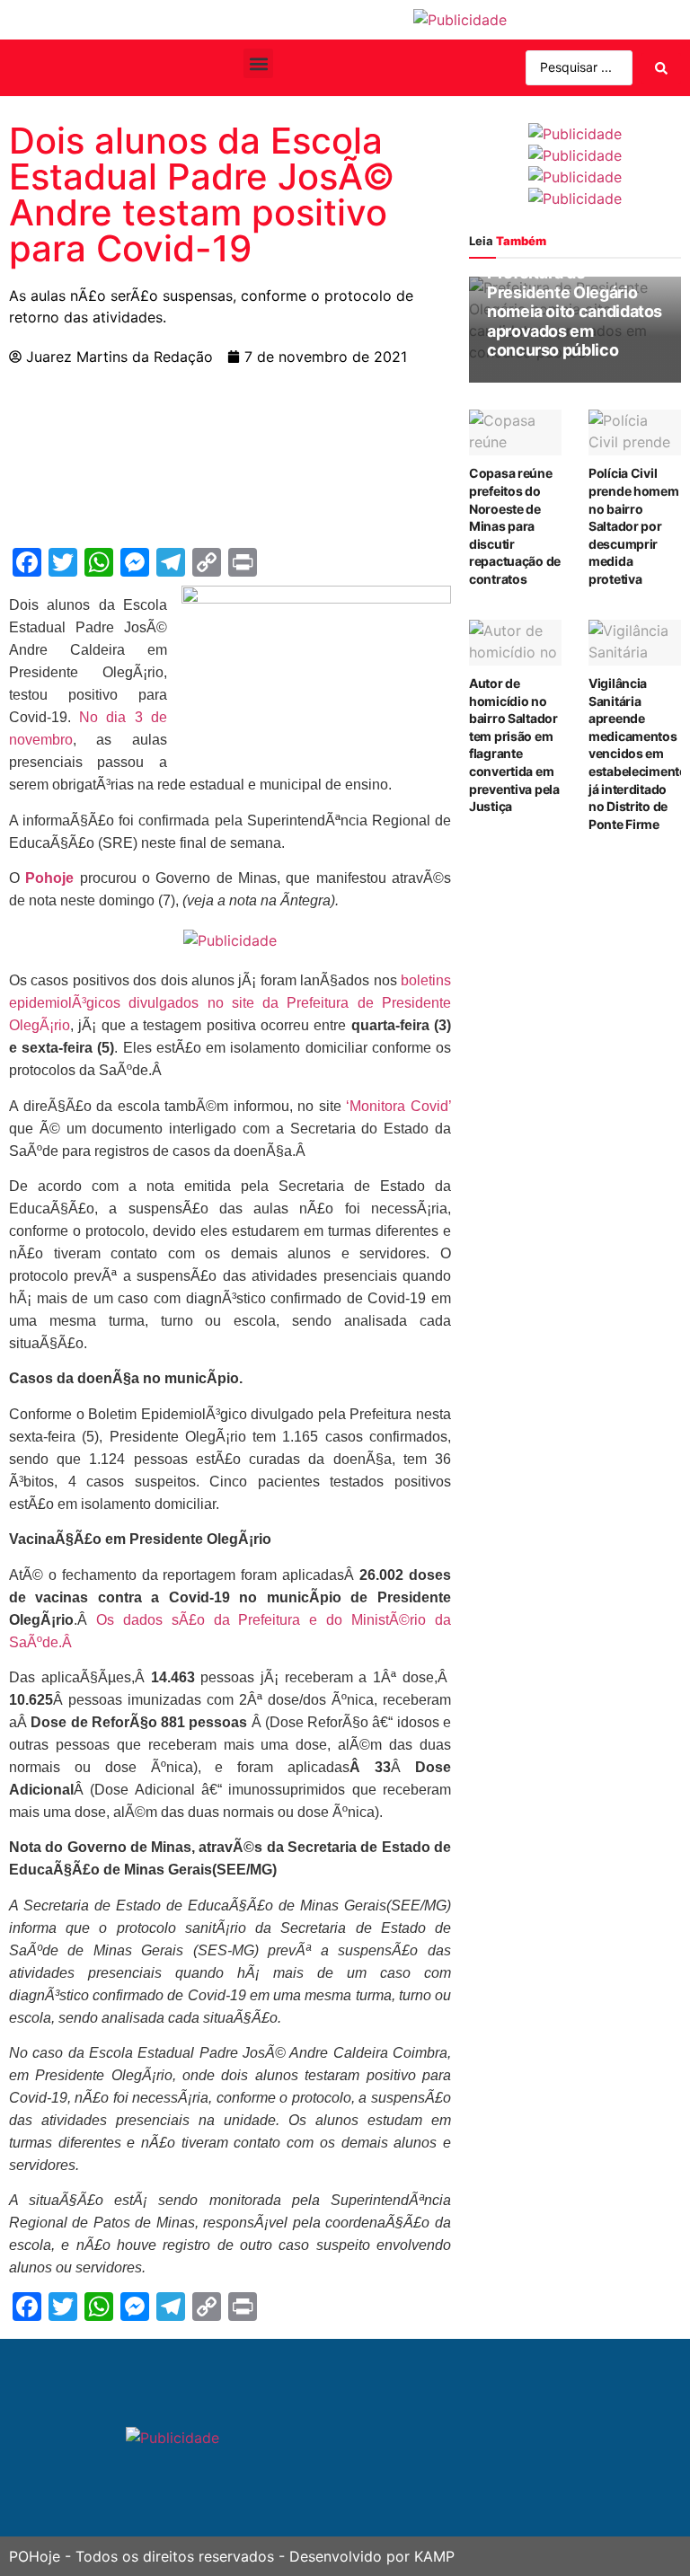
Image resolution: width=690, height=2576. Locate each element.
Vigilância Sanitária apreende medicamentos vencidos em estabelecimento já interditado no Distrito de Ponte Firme (638, 754)
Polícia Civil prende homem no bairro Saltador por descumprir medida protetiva (634, 526)
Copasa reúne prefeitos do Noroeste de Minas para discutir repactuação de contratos (515, 526)
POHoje (35, 2556)
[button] (258, 63)
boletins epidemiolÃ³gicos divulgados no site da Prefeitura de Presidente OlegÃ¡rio (230, 1003)
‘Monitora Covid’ (398, 1106)
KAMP (434, 2556)
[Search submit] (661, 68)
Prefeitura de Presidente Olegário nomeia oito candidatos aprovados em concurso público (575, 311)
